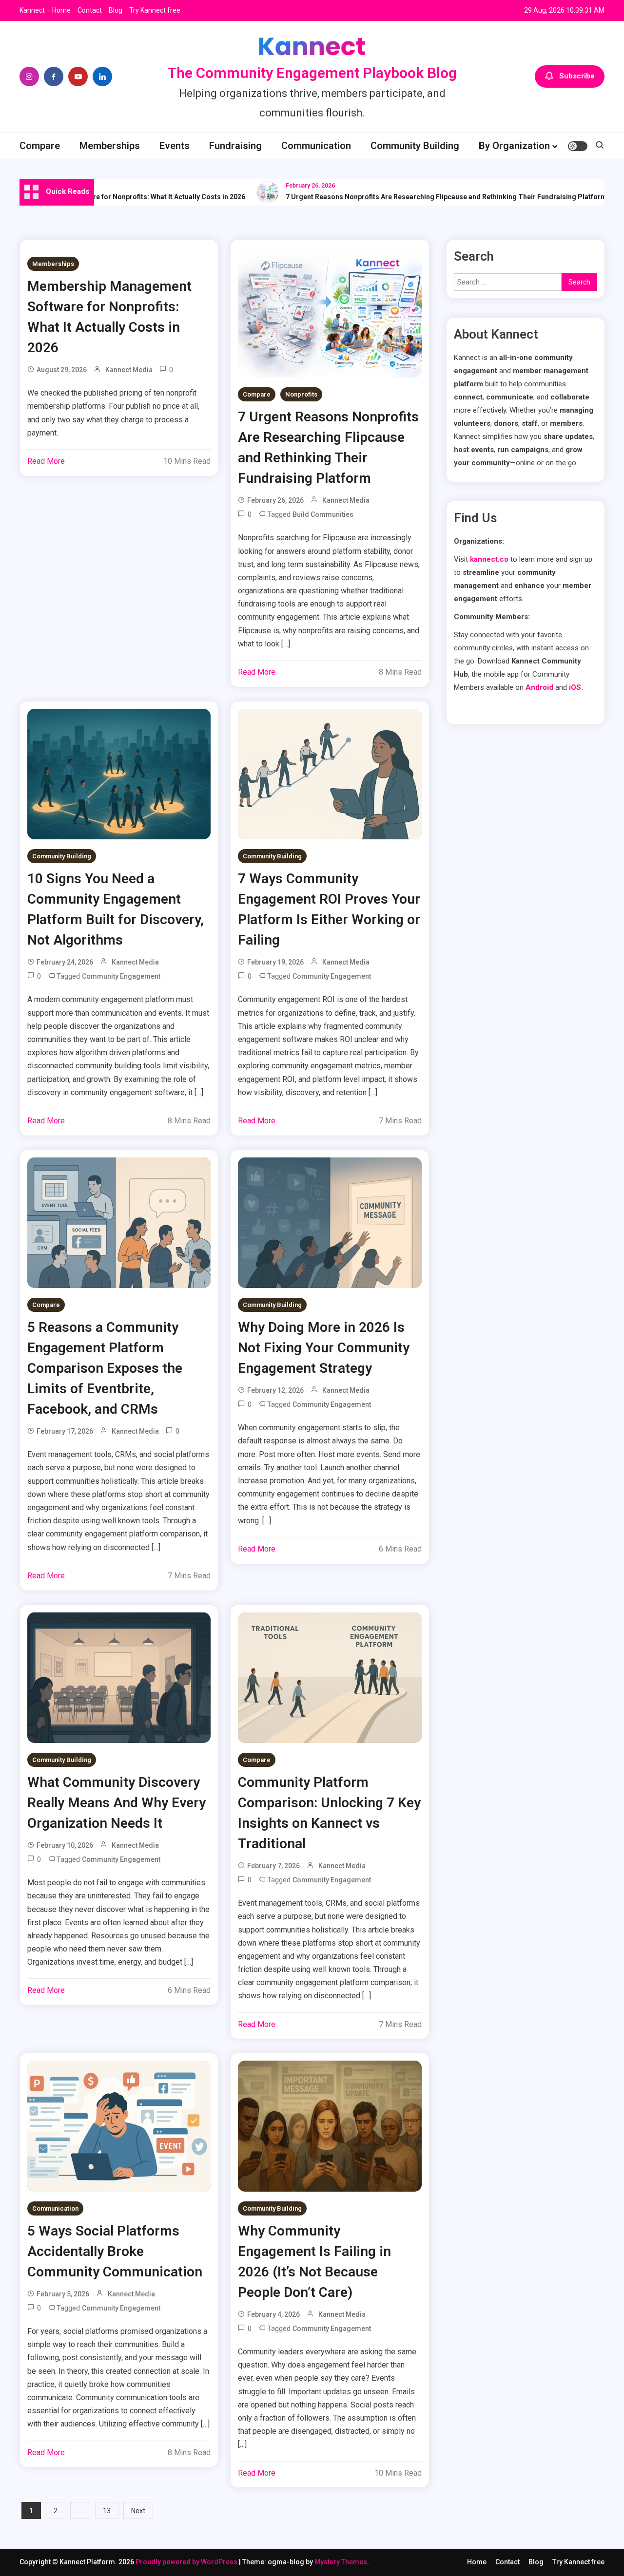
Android (539, 687)
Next (138, 2511)
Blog (116, 10)
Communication (316, 146)
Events (175, 146)
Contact (90, 10)
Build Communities (323, 514)
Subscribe (577, 76)
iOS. (576, 687)
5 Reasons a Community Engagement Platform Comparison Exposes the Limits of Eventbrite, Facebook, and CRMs (105, 1368)
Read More (46, 461)
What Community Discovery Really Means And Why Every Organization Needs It (117, 1803)
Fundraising (235, 146)
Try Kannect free (155, 10)
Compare (40, 146)
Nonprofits (301, 394)
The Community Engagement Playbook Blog (312, 73)
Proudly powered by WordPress (187, 2562)
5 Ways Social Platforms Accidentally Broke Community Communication (115, 2251)
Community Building (415, 146)
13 (107, 2511)
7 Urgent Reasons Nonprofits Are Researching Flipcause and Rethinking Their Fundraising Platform (414, 197)
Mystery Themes (341, 2562)
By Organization (514, 146)
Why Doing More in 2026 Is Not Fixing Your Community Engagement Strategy (324, 1348)
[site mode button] (578, 146)
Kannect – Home (45, 10)
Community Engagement (121, 976)
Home (477, 2562)
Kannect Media (129, 370)
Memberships (110, 146)
